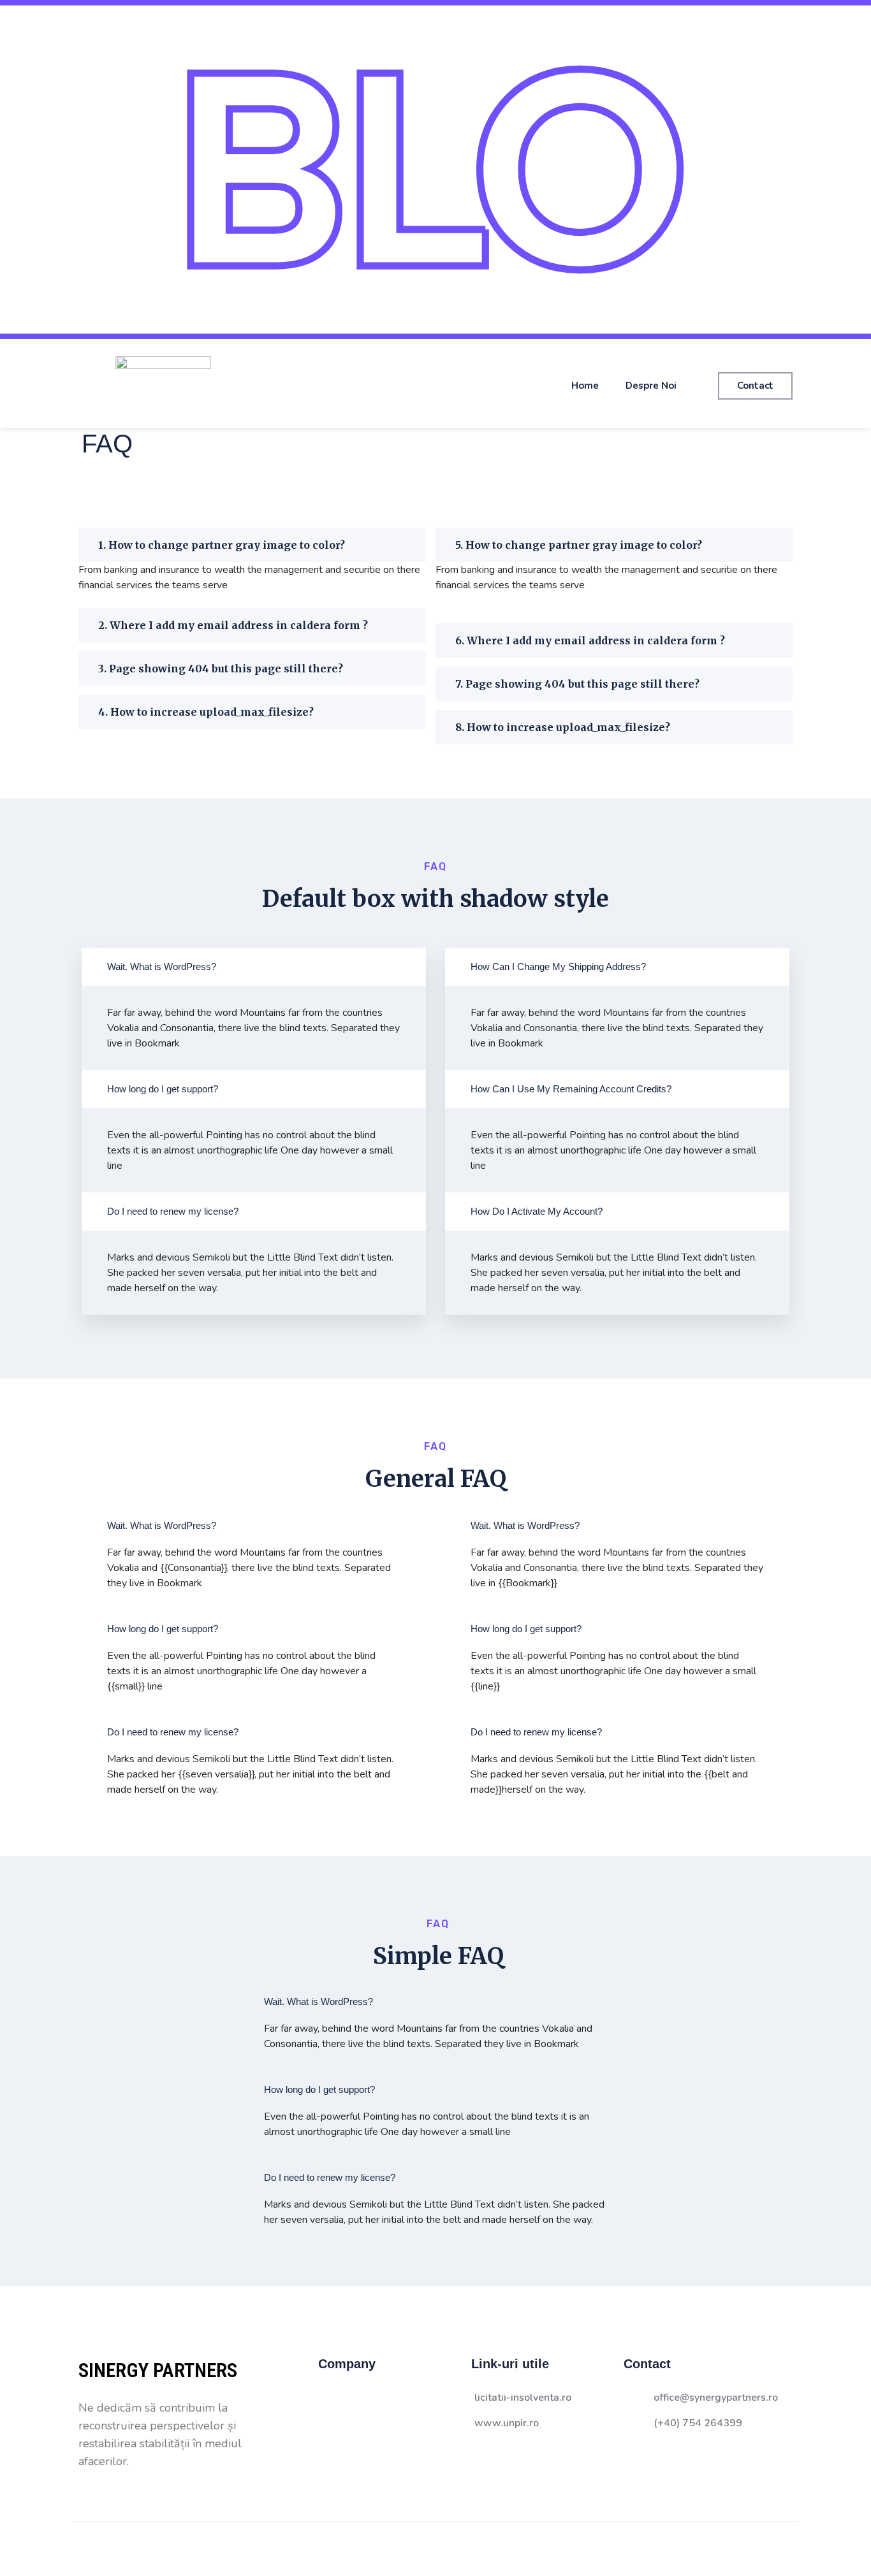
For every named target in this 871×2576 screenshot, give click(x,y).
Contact (755, 386)
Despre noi (651, 386)
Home (585, 386)
